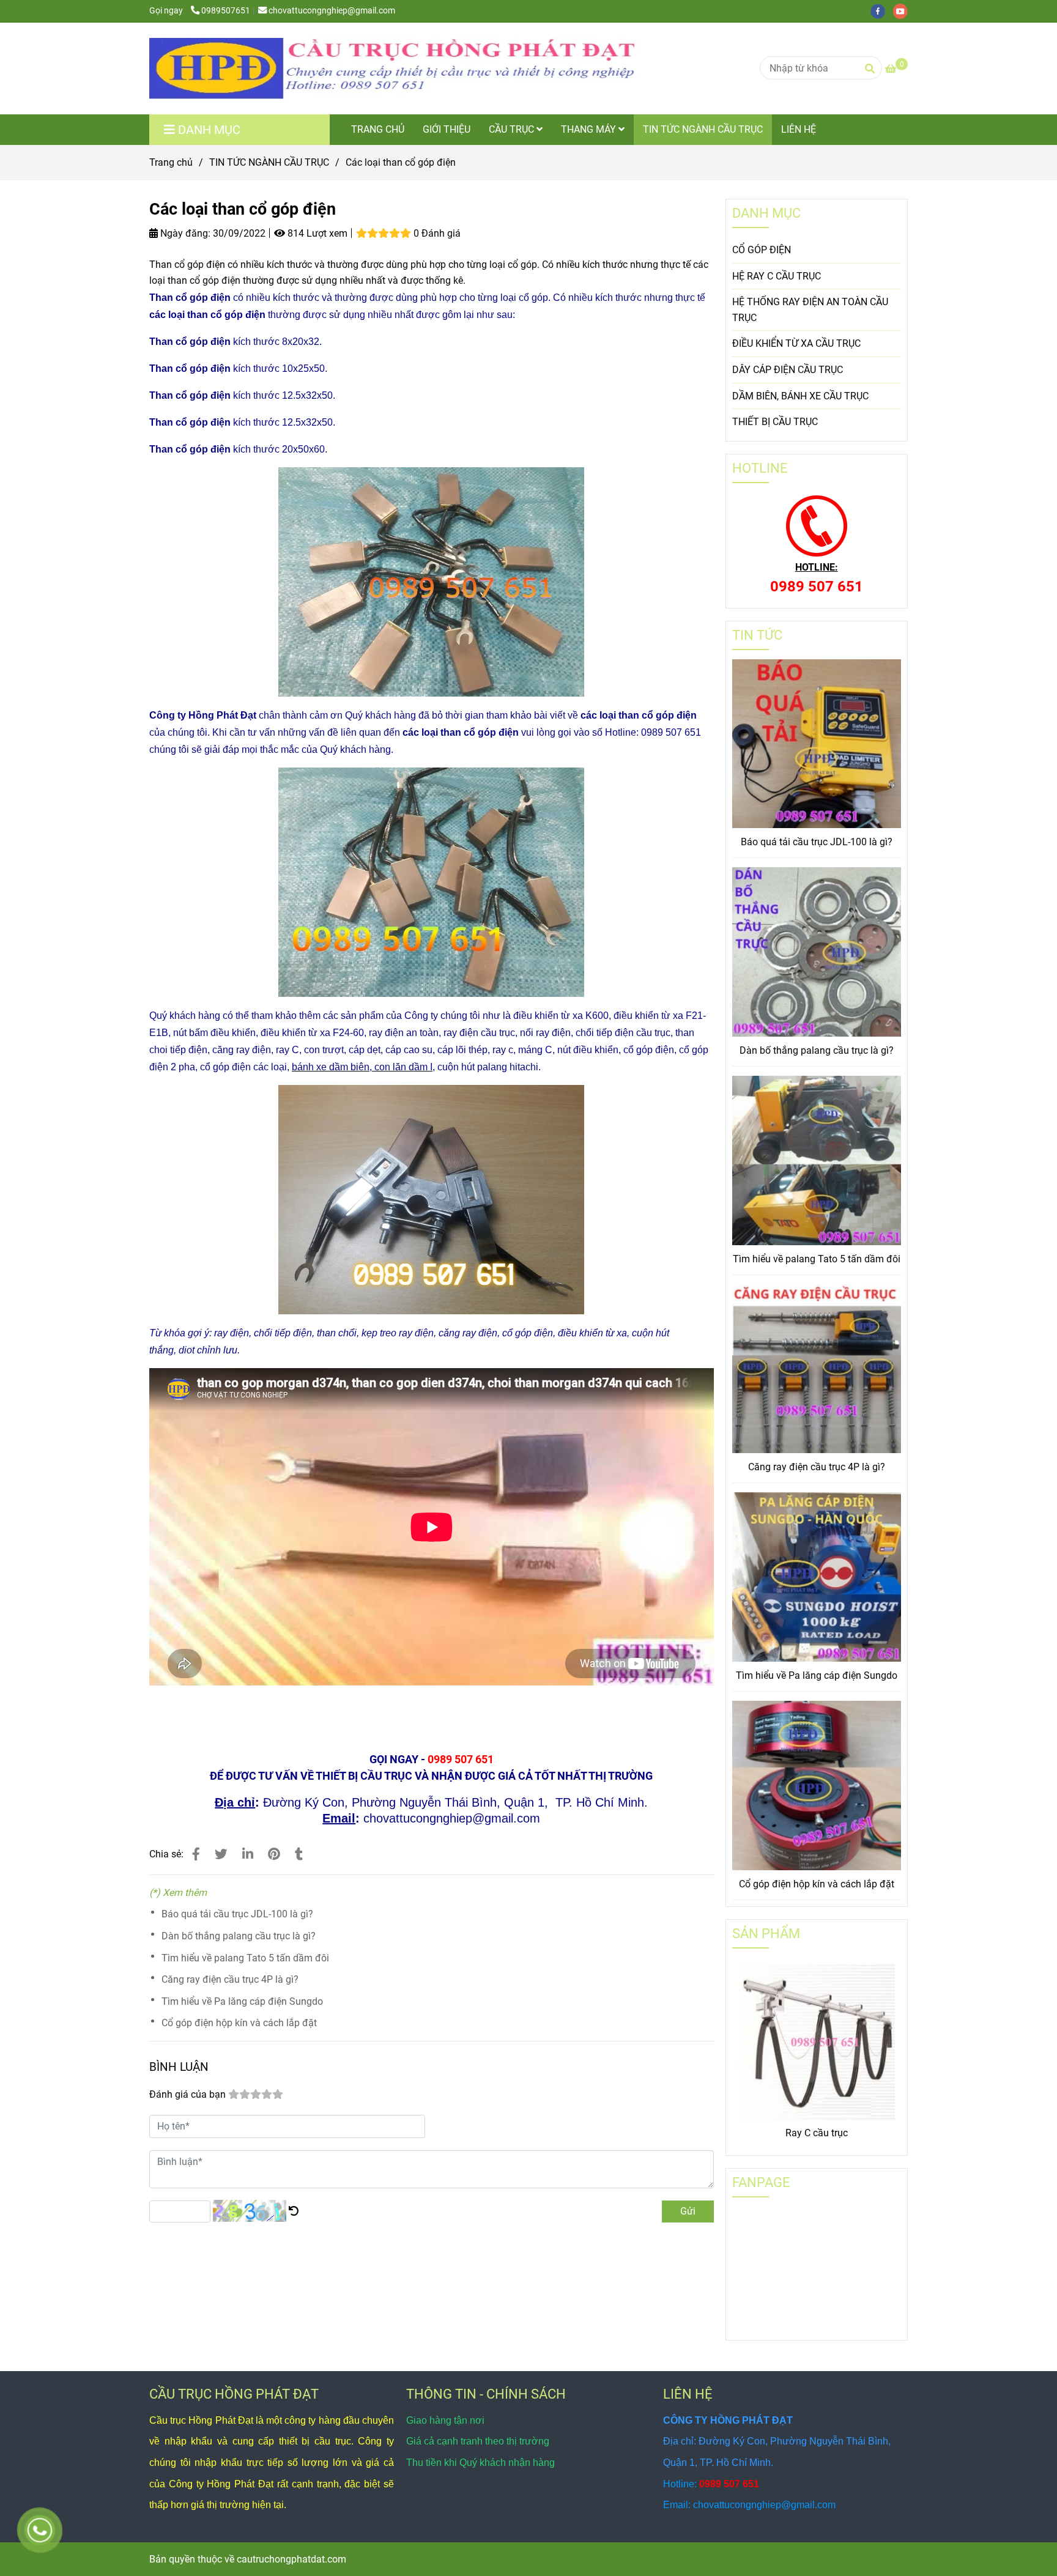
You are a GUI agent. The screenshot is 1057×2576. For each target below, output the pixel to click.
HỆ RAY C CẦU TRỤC (777, 276)
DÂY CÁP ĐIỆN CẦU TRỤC (788, 370)
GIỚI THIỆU (447, 129)
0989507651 (226, 11)
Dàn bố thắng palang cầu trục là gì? (239, 1936)
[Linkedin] (248, 1854)
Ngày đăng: (184, 233)
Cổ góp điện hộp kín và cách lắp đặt (239, 2023)
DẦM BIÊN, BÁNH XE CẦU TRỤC (800, 396)
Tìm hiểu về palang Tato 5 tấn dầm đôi (245, 1958)
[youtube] (903, 11)
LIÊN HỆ (799, 129)
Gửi (688, 2211)
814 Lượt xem (316, 233)
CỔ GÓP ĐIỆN (762, 250)
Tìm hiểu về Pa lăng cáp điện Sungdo (242, 2001)
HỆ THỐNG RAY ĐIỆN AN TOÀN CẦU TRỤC (810, 310)
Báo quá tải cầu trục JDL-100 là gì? (237, 1914)
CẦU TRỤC (513, 129)
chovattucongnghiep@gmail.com (332, 11)
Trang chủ (171, 162)
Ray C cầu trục (817, 2133)
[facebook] (882, 11)
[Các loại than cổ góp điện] (394, 68)
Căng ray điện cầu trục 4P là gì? (230, 1979)
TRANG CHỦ (378, 129)
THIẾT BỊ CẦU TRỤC (775, 422)
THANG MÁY (590, 129)
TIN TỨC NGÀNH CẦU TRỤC (703, 129)
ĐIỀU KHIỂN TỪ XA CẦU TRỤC (796, 343)
